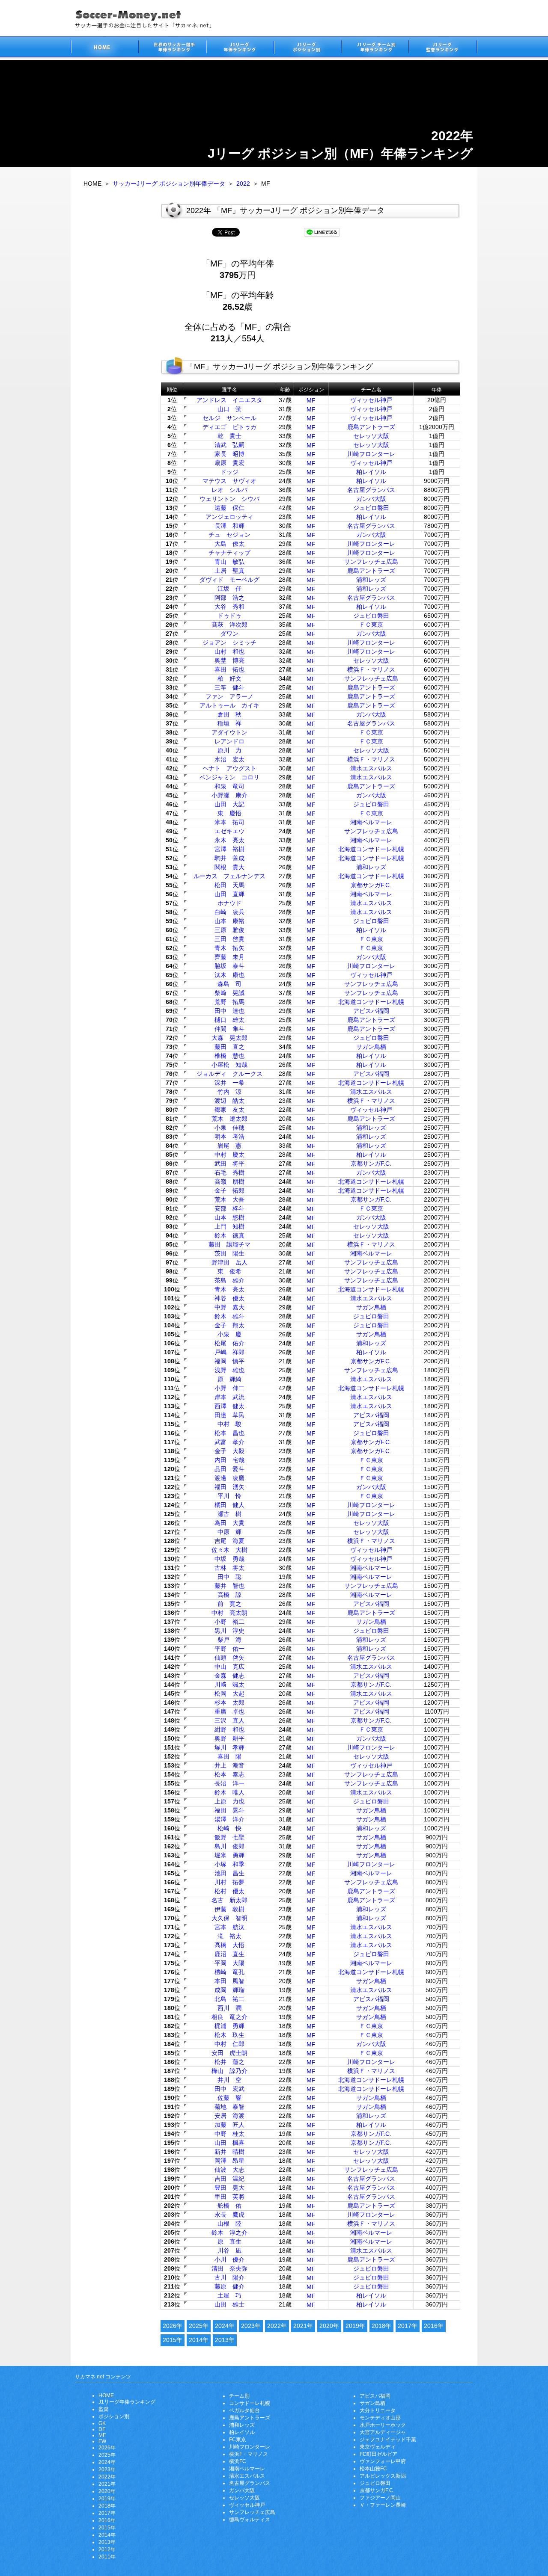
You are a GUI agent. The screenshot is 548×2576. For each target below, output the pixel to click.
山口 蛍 (229, 409)
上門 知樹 (229, 1226)
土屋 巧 (229, 2295)
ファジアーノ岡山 (380, 2498)
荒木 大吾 (229, 1199)
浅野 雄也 (229, 1370)
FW (102, 2441)
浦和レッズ (371, 580)
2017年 (408, 2326)
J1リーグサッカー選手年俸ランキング (240, 48)
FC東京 (238, 2440)
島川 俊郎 (229, 1846)
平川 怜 (229, 1496)
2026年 (173, 2326)
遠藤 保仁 (229, 508)
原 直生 (229, 2241)
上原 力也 (229, 1801)
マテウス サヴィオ (229, 481)
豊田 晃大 (229, 2188)
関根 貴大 (229, 867)
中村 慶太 (229, 1155)
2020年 (329, 2326)
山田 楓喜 (229, 2143)
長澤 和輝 (229, 526)
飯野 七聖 (229, 1837)
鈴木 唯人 (229, 1792)
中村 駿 (229, 1424)
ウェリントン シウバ (229, 499)
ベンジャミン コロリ (229, 777)
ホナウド (229, 903)
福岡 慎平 (229, 1361)
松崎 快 (229, 1828)
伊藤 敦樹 (229, 1909)
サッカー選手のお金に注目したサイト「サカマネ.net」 (104, 48)
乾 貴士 (229, 436)
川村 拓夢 (229, 1882)
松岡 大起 (229, 1694)
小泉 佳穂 (229, 1128)
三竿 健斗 (229, 687)
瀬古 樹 (229, 1514)
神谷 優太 (229, 1298)
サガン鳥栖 (371, 1047)
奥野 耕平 (229, 1738)
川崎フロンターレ (371, 454)
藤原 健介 (229, 2286)
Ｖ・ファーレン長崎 (383, 2505)
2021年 (303, 2326)
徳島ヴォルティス (250, 2520)
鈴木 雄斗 (229, 1316)
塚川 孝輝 (229, 1747)
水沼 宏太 (229, 759)
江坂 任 (229, 589)
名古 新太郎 (229, 1900)
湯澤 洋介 (229, 1819)
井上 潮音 (229, 1765)
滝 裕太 (229, 1936)
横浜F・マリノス (249, 2454)
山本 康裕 (229, 921)
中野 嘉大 (229, 1307)
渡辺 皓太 (229, 1101)
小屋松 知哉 (229, 1065)
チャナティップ (229, 553)
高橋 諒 (229, 1595)
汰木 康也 (229, 975)
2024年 (225, 2326)
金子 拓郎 (229, 1190)
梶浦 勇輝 (229, 2026)
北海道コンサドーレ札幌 (371, 849)
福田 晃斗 (229, 1810)
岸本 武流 (229, 1397)
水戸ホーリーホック (383, 2425)
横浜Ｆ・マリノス (371, 669)
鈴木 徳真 (229, 1235)
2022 (243, 184)
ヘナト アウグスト (229, 768)
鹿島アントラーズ (371, 427)
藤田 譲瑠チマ (229, 1244)
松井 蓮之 (229, 2062)
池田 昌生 (229, 1873)
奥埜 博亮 (229, 660)
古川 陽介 (229, 2277)
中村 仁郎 (229, 2044)
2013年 (225, 2340)
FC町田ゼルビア (378, 2454)
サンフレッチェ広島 (371, 562)
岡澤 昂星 (229, 2161)
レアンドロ (229, 741)
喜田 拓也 (229, 669)
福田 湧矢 (229, 1487)
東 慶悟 (229, 813)
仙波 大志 (229, 2170)
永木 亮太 (229, 840)
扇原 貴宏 (229, 463)
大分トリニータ (378, 2410)
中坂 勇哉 (229, 1559)
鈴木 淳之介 (229, 2233)
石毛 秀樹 (229, 1173)
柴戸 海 (229, 1640)
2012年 (107, 2549)
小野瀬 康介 (229, 795)
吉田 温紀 (229, 2179)
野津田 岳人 (229, 1262)
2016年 (434, 2326)
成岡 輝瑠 (229, 1990)
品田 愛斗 (229, 1469)
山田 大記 (229, 804)
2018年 (381, 2326)
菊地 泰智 (229, 2107)
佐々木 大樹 (229, 1550)
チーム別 (239, 2396)
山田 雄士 (229, 2304)
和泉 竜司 (229, 786)
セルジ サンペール (229, 418)
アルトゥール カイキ (229, 705)
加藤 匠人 (229, 2125)
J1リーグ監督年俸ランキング (443, 48)
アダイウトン (229, 732)
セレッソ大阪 (371, 436)
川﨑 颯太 (229, 1685)
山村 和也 (229, 651)
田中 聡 (229, 1577)
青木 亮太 (229, 1289)
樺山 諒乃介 (229, 2071)
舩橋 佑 (229, 2206)
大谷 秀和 (229, 607)
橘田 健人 (229, 1505)
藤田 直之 (229, 1047)
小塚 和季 (229, 1864)
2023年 (251, 2326)
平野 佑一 (229, 1649)
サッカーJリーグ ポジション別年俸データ (169, 184)
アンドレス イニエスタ (229, 400)
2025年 (199, 2326)
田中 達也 (229, 1011)
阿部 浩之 (229, 598)
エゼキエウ (229, 831)
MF (311, 400)
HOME (106, 2395)
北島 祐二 (229, 1999)
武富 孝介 (229, 1442)
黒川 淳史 (229, 1631)
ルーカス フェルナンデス (229, 876)
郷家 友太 (229, 1110)
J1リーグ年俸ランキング (127, 2402)
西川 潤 (229, 2008)
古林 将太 (229, 1568)
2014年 (199, 2340)
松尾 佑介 (229, 1343)
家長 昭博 (229, 454)
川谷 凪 (229, 2250)
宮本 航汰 (229, 1927)
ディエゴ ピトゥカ (229, 427)
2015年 (173, 2340)
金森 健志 (229, 1676)
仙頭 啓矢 (229, 1658)
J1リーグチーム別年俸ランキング (375, 48)
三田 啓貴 (229, 939)
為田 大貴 (229, 1523)
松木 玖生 (229, 2035)
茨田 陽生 (229, 1253)
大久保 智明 (229, 1918)
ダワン (229, 634)
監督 (104, 2409)
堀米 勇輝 (229, 1855)
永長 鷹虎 (229, 2215)
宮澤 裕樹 (229, 849)
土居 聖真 (229, 571)
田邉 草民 (229, 1415)
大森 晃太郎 (229, 1038)
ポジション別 (114, 2416)
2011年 (107, 2557)
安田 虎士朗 (229, 2053)
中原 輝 (229, 1532)
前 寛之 (229, 1604)
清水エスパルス (371, 768)
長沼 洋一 (229, 1783)
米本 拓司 (229, 822)
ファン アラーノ (229, 696)
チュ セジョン (229, 535)
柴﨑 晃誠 (229, 993)
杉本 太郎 (229, 1703)
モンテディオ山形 (380, 2418)
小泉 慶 (229, 1334)
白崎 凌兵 (229, 912)
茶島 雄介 (229, 1280)
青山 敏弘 (229, 562)
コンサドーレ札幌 (250, 2403)
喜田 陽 (229, 1756)
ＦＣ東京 (371, 625)
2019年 (355, 2326)
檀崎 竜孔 (229, 1972)
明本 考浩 (229, 1137)
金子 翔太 (229, 1325)
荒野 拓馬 (229, 1002)
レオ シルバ (229, 490)
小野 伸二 (229, 1388)
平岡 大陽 (229, 1963)
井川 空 (229, 2080)
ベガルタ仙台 (244, 2410)
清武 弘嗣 (229, 445)
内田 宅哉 (229, 1460)
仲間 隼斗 (229, 1029)
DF (102, 2429)
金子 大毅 (229, 1451)
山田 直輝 (229, 894)
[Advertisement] (379, 303)
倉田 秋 (229, 714)
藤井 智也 (229, 1586)
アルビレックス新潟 (383, 2476)
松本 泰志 (229, 1774)
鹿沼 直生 (229, 1954)
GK (102, 2423)
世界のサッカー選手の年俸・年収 (172, 48)
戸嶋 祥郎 (229, 1352)
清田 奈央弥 (229, 2268)
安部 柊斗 (229, 1208)
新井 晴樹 (229, 2152)
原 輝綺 (229, 1379)
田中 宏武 (229, 2089)
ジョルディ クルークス (229, 1074)
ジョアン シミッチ (229, 643)
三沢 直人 (229, 1720)
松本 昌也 (229, 1433)
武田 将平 (229, 1164)
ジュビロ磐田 (371, 508)
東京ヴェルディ (378, 2447)
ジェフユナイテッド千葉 (388, 2440)
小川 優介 (229, 2259)
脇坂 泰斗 (229, 966)
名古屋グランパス (371, 490)
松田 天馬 (229, 885)
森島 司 (229, 984)
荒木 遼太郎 (229, 1119)
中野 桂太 (229, 2134)
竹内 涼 (229, 1092)
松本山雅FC (373, 2469)
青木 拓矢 (229, 948)
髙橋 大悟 (229, 1945)
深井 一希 (229, 1083)
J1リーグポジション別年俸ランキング (307, 48)
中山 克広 (229, 1667)
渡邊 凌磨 (229, 1478)
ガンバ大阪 (371, 499)
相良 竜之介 (229, 2017)
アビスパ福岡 (371, 1011)
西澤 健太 (229, 1406)
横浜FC (238, 2461)
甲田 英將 (229, 2197)
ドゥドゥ (229, 616)
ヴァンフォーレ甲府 (383, 2461)
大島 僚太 (229, 544)
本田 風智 (229, 1981)
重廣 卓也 (229, 1711)
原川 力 (229, 750)
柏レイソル (371, 472)
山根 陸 (229, 2224)
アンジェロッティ (229, 517)
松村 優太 (229, 1891)
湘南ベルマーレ (371, 822)
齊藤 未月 (229, 957)
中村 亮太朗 (229, 1613)
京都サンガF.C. (371, 885)
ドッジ (229, 472)
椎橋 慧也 (229, 1056)
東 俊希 (229, 1271)
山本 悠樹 (229, 1217)
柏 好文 (229, 678)
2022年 (277, 2326)
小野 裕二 (229, 1622)
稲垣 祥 (229, 723)
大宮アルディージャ (383, 2432)
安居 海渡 (229, 2116)
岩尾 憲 (229, 1146)
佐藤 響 (229, 2098)
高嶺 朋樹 (229, 1181)
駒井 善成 (229, 858)
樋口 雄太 (229, 1020)
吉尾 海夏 (229, 1541)
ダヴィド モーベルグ (229, 580)
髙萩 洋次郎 (229, 625)
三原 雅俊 (229, 930)
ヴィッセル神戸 (371, 400)
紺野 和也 (229, 1729)
